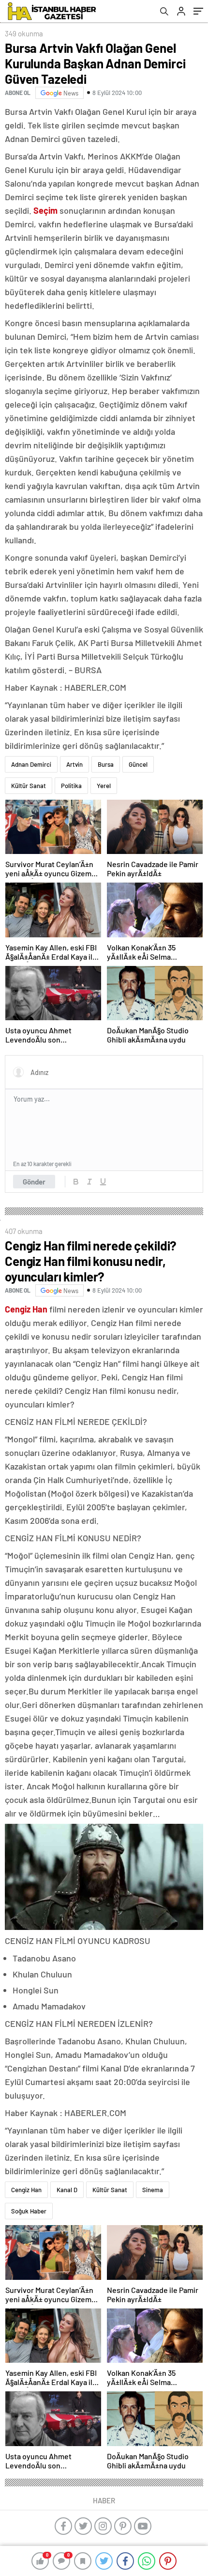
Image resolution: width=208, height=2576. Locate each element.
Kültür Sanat (29, 786)
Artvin (74, 764)
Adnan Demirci (31, 764)
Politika (71, 786)
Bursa (106, 764)
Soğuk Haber (29, 2211)
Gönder (34, 1182)
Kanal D (67, 2190)
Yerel (104, 786)
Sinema (153, 2190)
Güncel (138, 764)
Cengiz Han (26, 2190)
